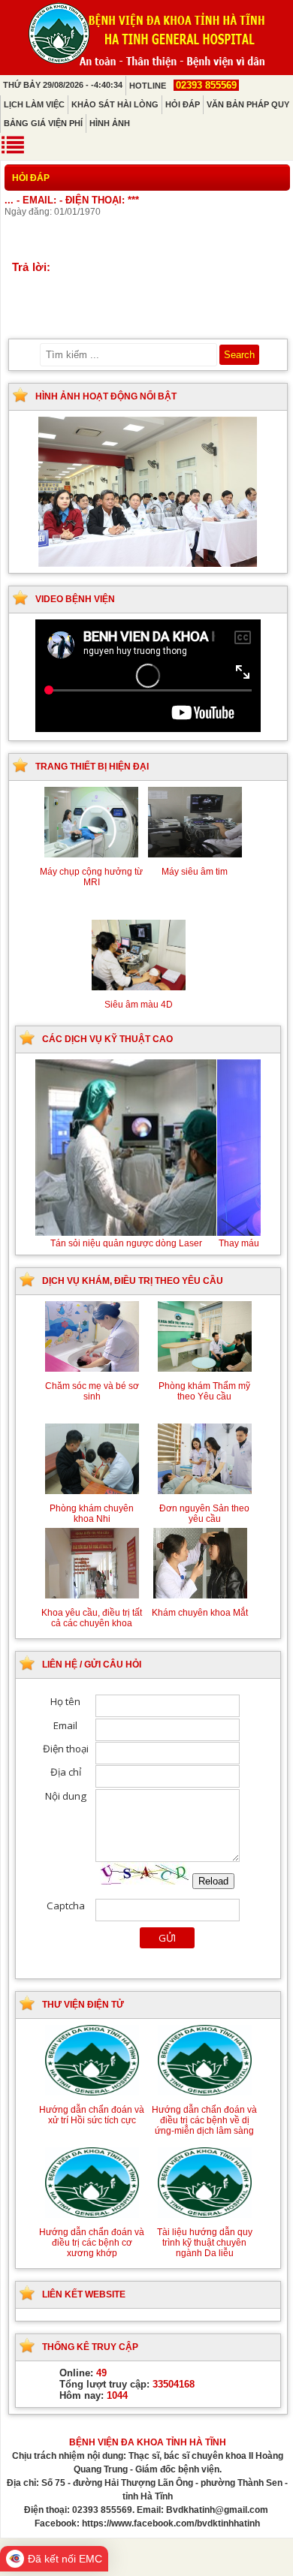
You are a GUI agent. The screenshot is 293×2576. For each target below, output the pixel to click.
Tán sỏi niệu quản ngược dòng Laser (148, 1243)
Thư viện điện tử (83, 2005)
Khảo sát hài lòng (115, 104)
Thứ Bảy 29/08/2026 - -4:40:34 (63, 85)
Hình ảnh (110, 123)
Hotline (183, 86)
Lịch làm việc (34, 104)
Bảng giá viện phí (43, 123)
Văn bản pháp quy (248, 104)
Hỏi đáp (183, 104)
